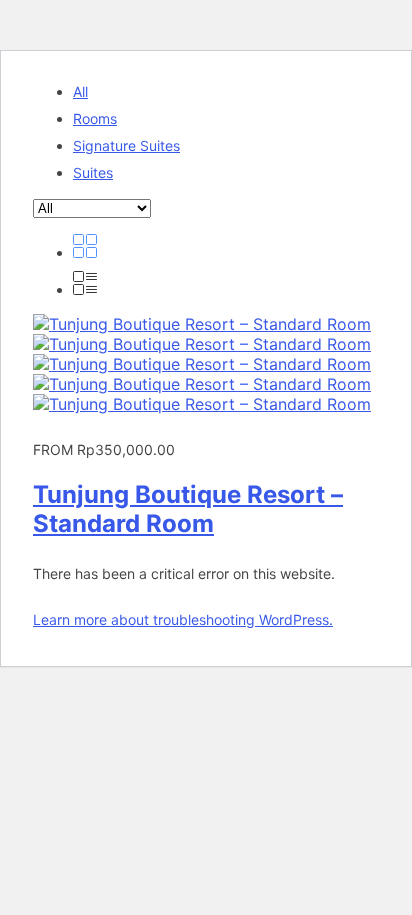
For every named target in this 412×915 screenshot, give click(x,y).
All (80, 91)
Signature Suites (126, 145)
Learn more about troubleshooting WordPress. (183, 619)
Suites (93, 172)
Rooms (95, 118)
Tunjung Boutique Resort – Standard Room (188, 509)
